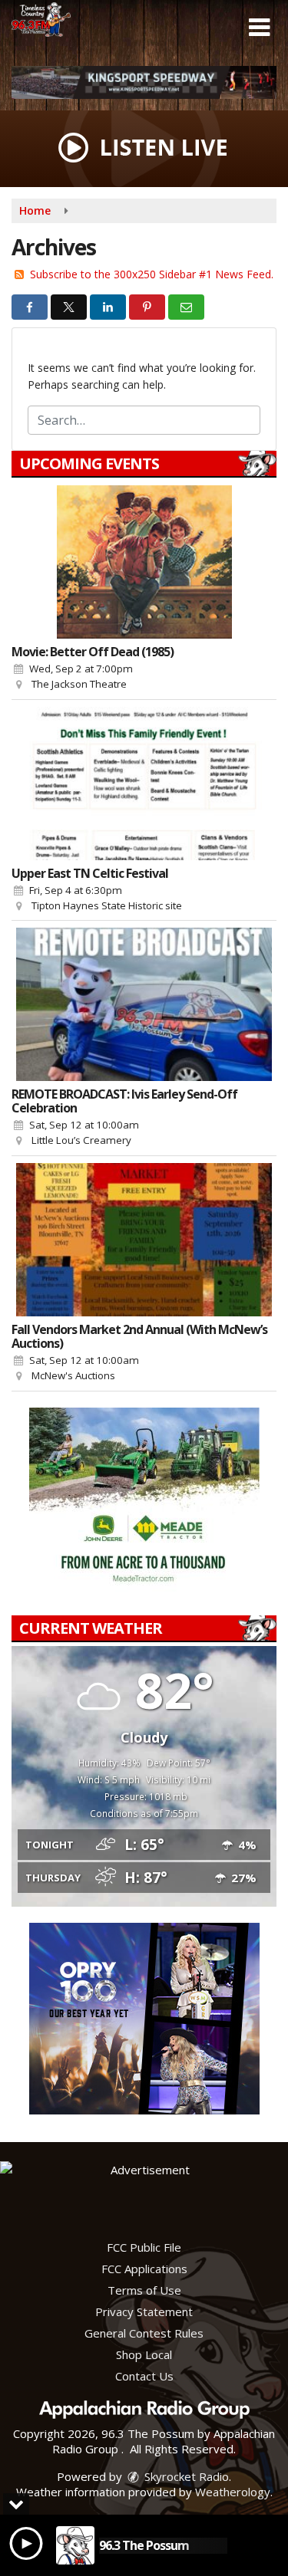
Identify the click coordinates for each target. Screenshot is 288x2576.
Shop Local (144, 2354)
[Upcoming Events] (144, 562)
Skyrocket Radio (185, 2476)
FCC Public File (144, 2247)
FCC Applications (144, 2269)
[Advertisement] (144, 82)
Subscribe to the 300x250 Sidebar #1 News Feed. (152, 274)
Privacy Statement (144, 2311)
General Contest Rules (144, 2333)
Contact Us (144, 2376)
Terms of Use (144, 2290)
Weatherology (233, 2492)
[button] (259, 28)
